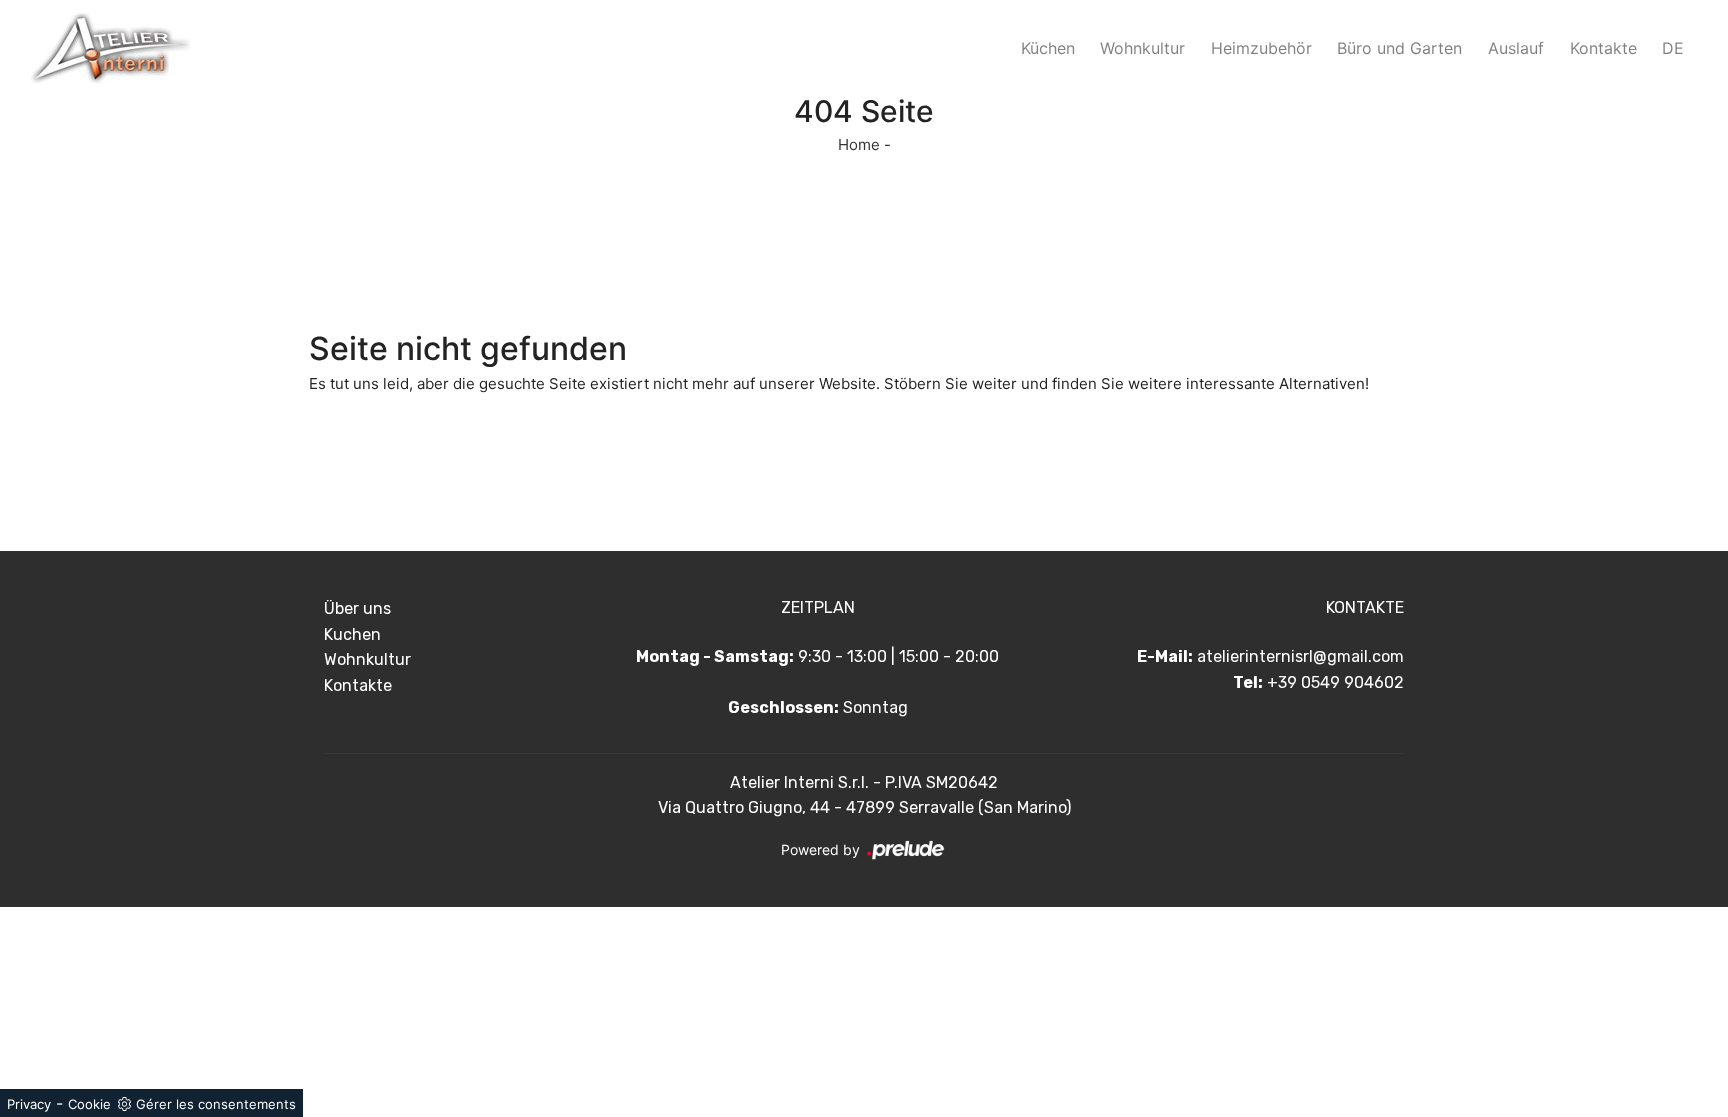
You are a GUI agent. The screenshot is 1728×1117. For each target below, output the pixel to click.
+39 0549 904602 (1335, 682)
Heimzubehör (1261, 48)
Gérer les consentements (216, 1104)
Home (859, 144)
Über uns (357, 608)
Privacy (29, 1104)
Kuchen (352, 634)
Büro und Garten (1399, 48)
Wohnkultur (1142, 48)
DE (1673, 48)
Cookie (89, 1104)
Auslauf (1516, 48)
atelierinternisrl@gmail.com (1300, 656)
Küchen (1048, 48)
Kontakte (1603, 48)
